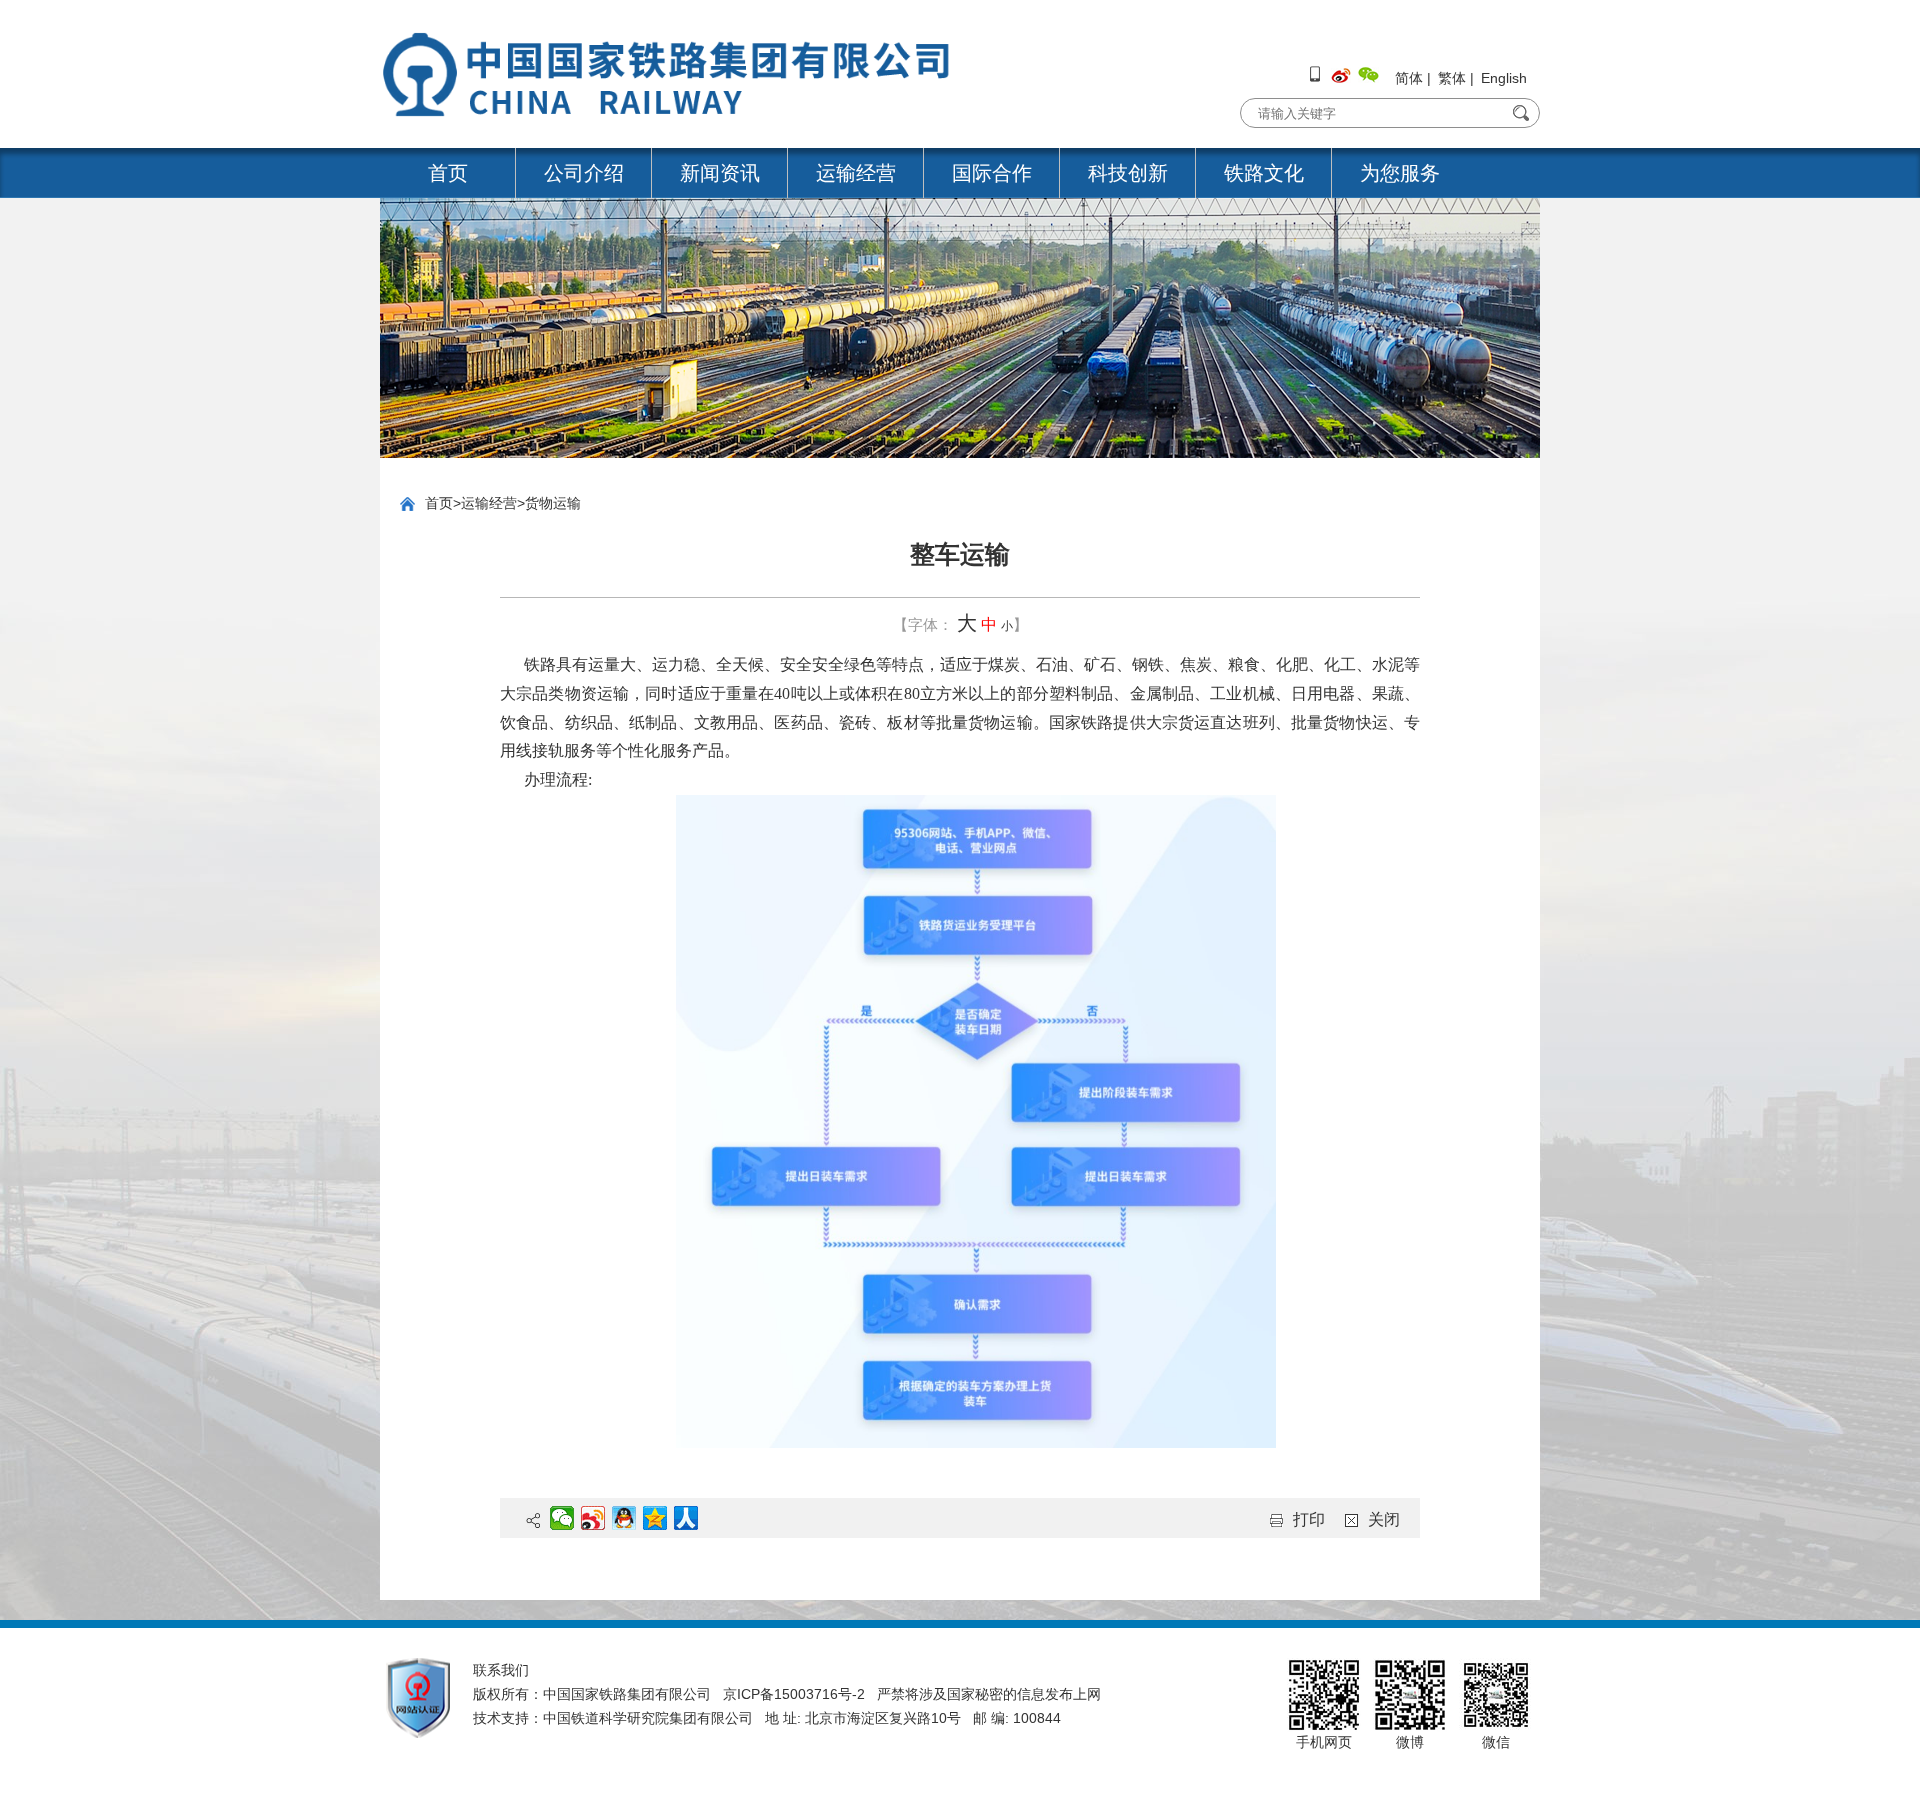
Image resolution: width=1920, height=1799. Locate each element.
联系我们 (501, 1670)
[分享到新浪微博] (593, 1518)
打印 (1309, 1519)
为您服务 (1400, 173)
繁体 (1452, 78)
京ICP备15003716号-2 (794, 1694)
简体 (1409, 78)
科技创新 (1128, 173)
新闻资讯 (720, 173)
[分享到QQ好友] (624, 1518)
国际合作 (992, 173)
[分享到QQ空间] (655, 1518)
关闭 (1384, 1519)
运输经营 (856, 173)
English (1504, 78)
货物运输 (553, 503)
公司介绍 (584, 173)
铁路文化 (1264, 173)
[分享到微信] (562, 1518)
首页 (448, 173)
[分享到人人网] (686, 1518)
